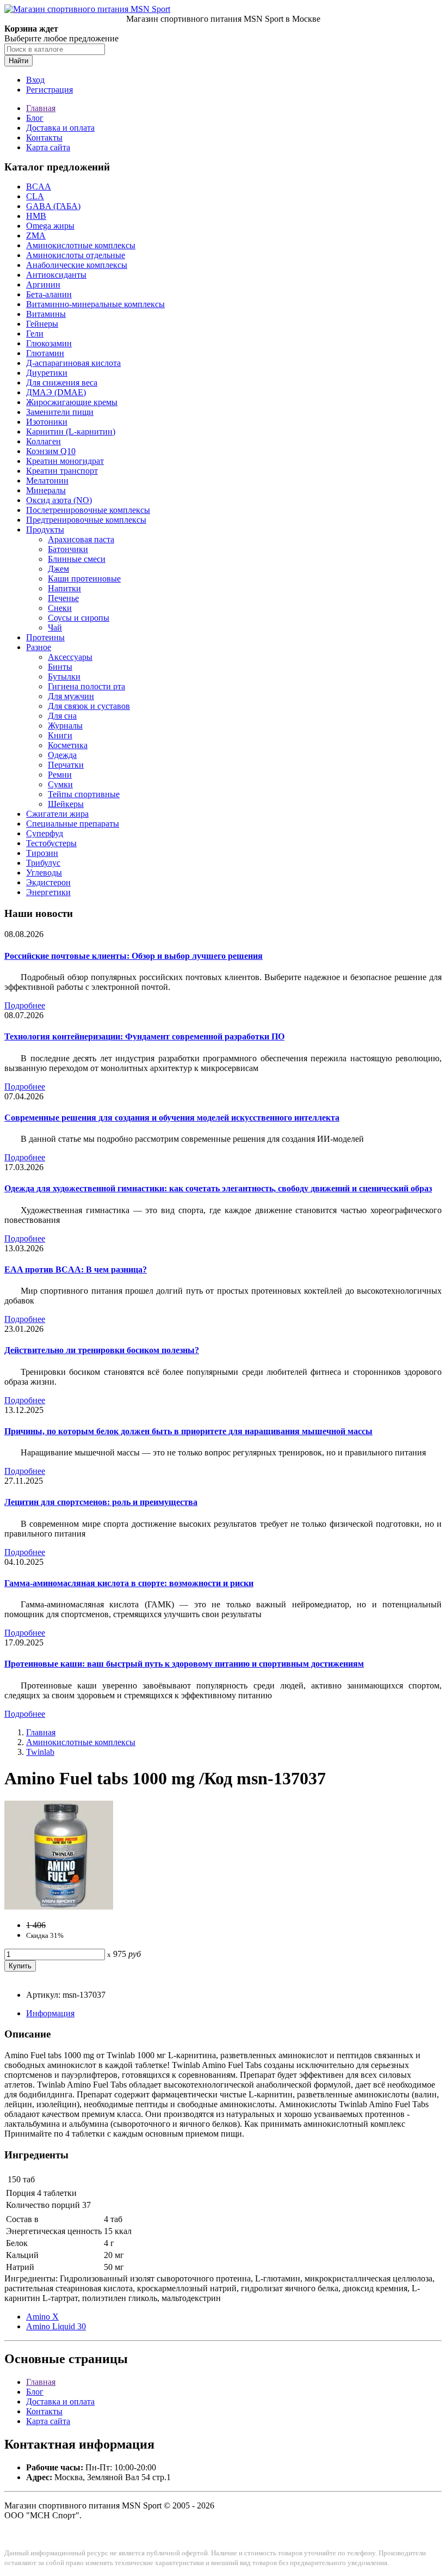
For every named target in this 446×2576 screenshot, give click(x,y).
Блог (35, 118)
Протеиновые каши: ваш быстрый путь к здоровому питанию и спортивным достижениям (184, 1664)
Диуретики (47, 373)
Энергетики (48, 892)
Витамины (46, 314)
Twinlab (40, 1752)
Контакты (44, 137)
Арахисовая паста (81, 539)
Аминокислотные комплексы (81, 245)
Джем (58, 569)
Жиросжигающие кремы (72, 402)
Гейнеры (42, 324)
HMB (36, 216)
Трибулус (43, 863)
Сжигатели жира (57, 814)
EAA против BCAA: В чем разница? (76, 1269)
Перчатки (66, 765)
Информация (50, 2013)
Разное (39, 647)
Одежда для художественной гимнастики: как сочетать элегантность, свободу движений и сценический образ (218, 1188)
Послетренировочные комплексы (88, 510)
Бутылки (64, 677)
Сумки (60, 784)
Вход (35, 80)
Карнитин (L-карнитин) (71, 432)
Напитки (64, 588)
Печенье (63, 598)
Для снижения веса (62, 383)
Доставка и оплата (60, 128)
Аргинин (43, 284)
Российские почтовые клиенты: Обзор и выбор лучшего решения (134, 956)
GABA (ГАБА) (53, 206)
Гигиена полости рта (86, 686)
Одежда (62, 755)
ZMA (36, 235)
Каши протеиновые (84, 579)
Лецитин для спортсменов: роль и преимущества (101, 1502)
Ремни (60, 775)
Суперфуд (45, 833)
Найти (18, 61)
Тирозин (42, 853)
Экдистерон (48, 882)
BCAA (39, 186)
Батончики (68, 549)
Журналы (65, 726)
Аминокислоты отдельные (76, 255)
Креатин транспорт (62, 471)
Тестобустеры (51, 843)
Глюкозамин (49, 343)
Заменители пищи (60, 412)
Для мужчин (71, 696)
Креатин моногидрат (65, 461)
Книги (60, 735)
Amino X (42, 2317)
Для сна (62, 716)
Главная (41, 108)
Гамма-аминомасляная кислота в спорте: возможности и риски (129, 1583)
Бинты (60, 667)
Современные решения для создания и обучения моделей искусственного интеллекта (172, 1118)
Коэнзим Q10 (51, 451)
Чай (55, 628)
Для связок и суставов (89, 706)
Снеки (60, 608)
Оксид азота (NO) (59, 500)
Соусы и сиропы (79, 618)
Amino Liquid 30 (56, 2326)
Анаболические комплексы (77, 265)
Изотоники (47, 422)
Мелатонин (47, 481)
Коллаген (44, 441)
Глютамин (45, 353)
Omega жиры (50, 226)
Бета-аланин (49, 294)
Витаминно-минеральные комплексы (95, 304)
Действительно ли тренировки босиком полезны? (102, 1350)
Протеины (45, 637)
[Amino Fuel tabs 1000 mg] (59, 1907)
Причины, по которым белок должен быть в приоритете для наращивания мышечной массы (188, 1431)
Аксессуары (70, 657)
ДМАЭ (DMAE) (56, 392)
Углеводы (44, 873)
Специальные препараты (73, 824)
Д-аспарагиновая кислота (73, 363)
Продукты (45, 530)
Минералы (46, 490)
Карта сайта (48, 147)
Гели (35, 334)
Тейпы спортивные (84, 794)
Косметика (68, 745)
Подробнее (25, 1005)
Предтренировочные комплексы (86, 520)
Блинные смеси (77, 559)
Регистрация (49, 90)
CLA (35, 196)
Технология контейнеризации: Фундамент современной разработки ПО (144, 1036)
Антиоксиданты (56, 275)
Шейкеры (66, 804)
